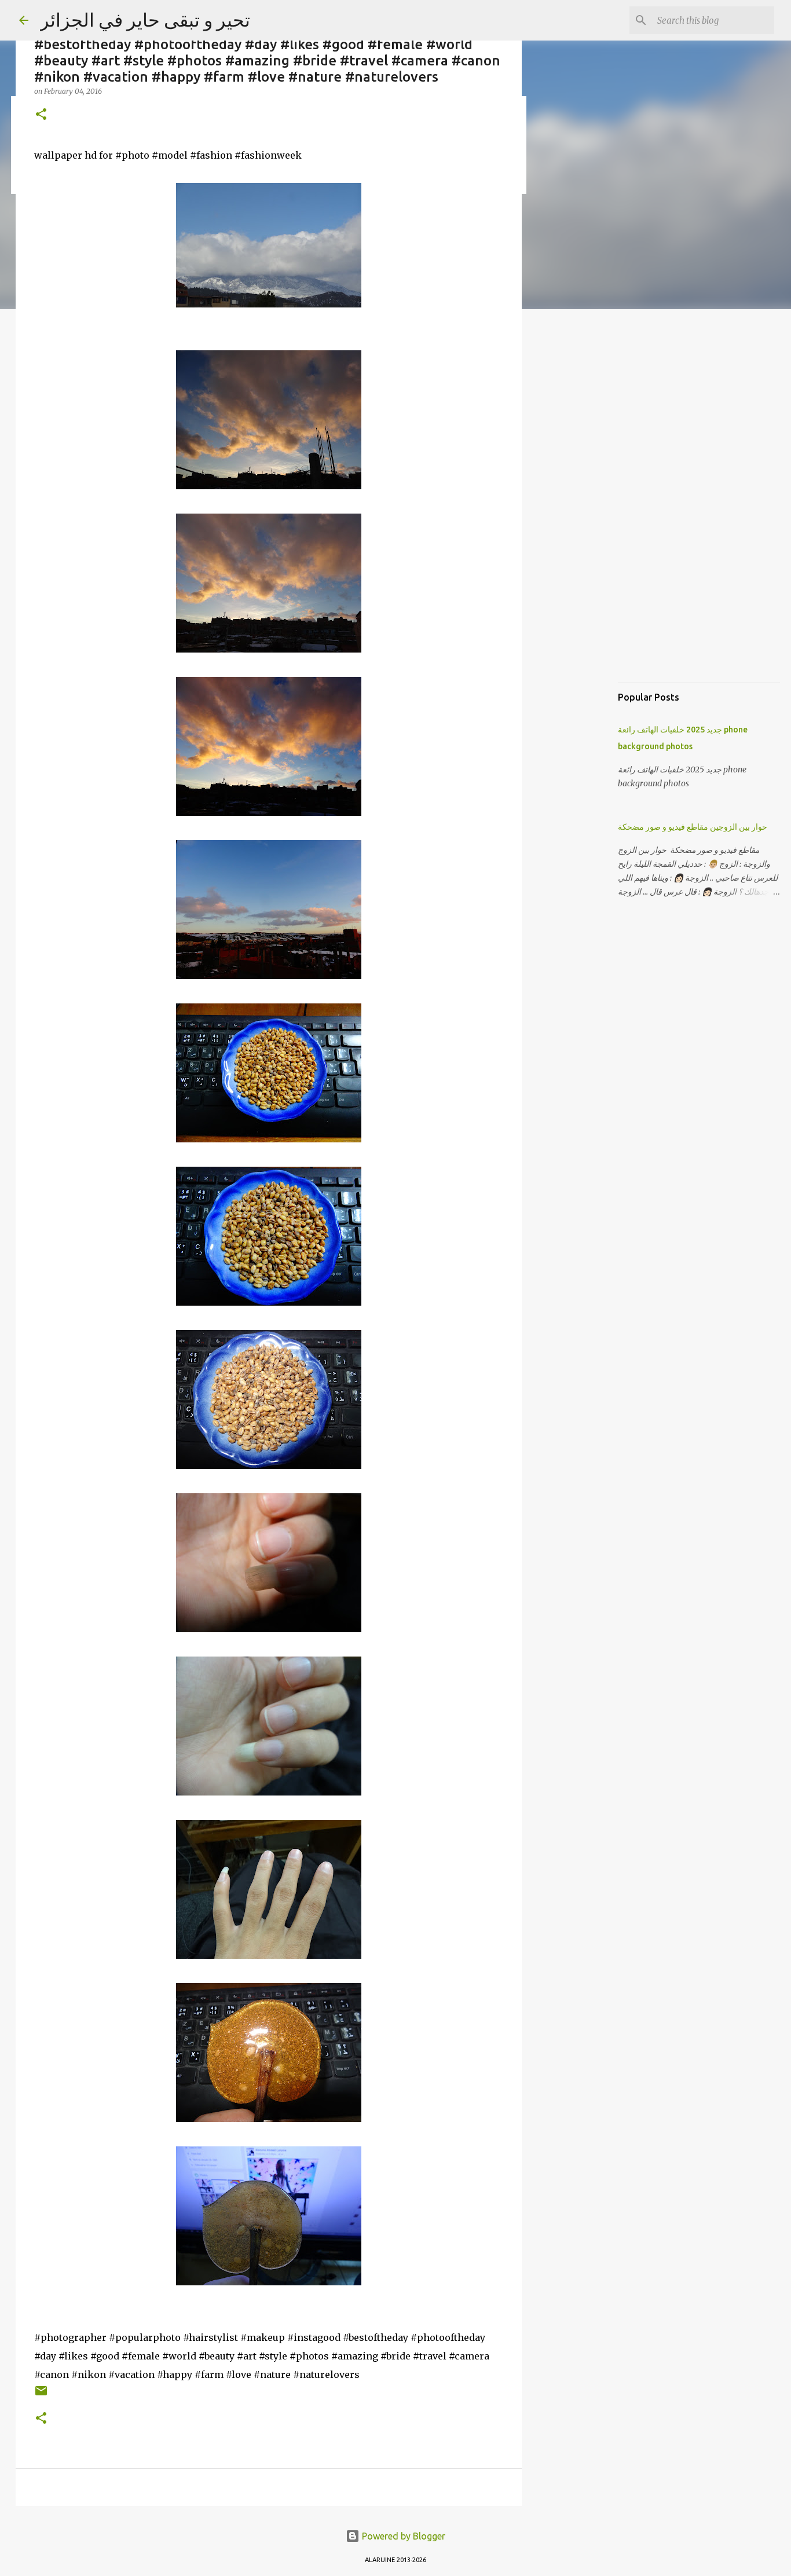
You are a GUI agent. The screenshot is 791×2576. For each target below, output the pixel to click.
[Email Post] (41, 2395)
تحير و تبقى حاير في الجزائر (145, 20)
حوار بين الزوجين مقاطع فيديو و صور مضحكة (693, 827)
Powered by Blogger (402, 2536)
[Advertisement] (581, 500)
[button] (41, 115)
